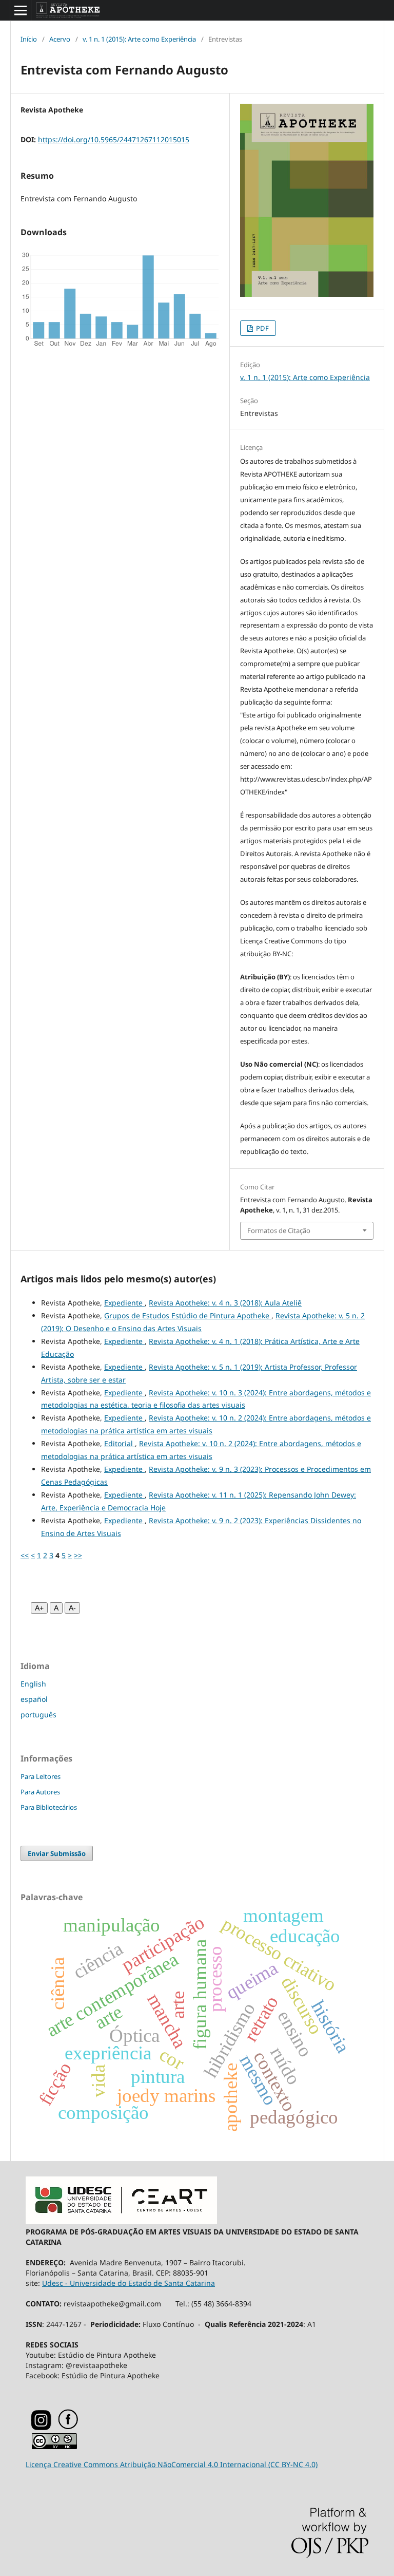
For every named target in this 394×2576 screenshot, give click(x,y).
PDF (262, 328)
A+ (39, 1608)
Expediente (124, 1303)
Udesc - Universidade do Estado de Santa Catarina (129, 2283)
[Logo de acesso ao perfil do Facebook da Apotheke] (81, 2427)
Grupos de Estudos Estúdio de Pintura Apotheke (188, 1315)
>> (78, 1555)
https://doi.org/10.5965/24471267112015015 (114, 139)
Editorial (120, 1443)
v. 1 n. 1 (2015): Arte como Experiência (139, 39)
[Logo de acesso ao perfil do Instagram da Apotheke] (41, 2428)
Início (29, 39)
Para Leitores (41, 1776)
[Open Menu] (21, 10)
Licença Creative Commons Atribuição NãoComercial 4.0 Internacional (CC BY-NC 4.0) (172, 2464)
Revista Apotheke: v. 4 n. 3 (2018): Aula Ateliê (225, 1303)
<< (25, 1555)
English (33, 1684)
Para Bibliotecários (49, 1807)
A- (72, 1608)
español (34, 1699)
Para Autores (40, 1792)
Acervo (60, 39)
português (38, 1715)
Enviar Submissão (57, 1853)
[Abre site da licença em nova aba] (54, 2447)
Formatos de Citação (279, 1230)
